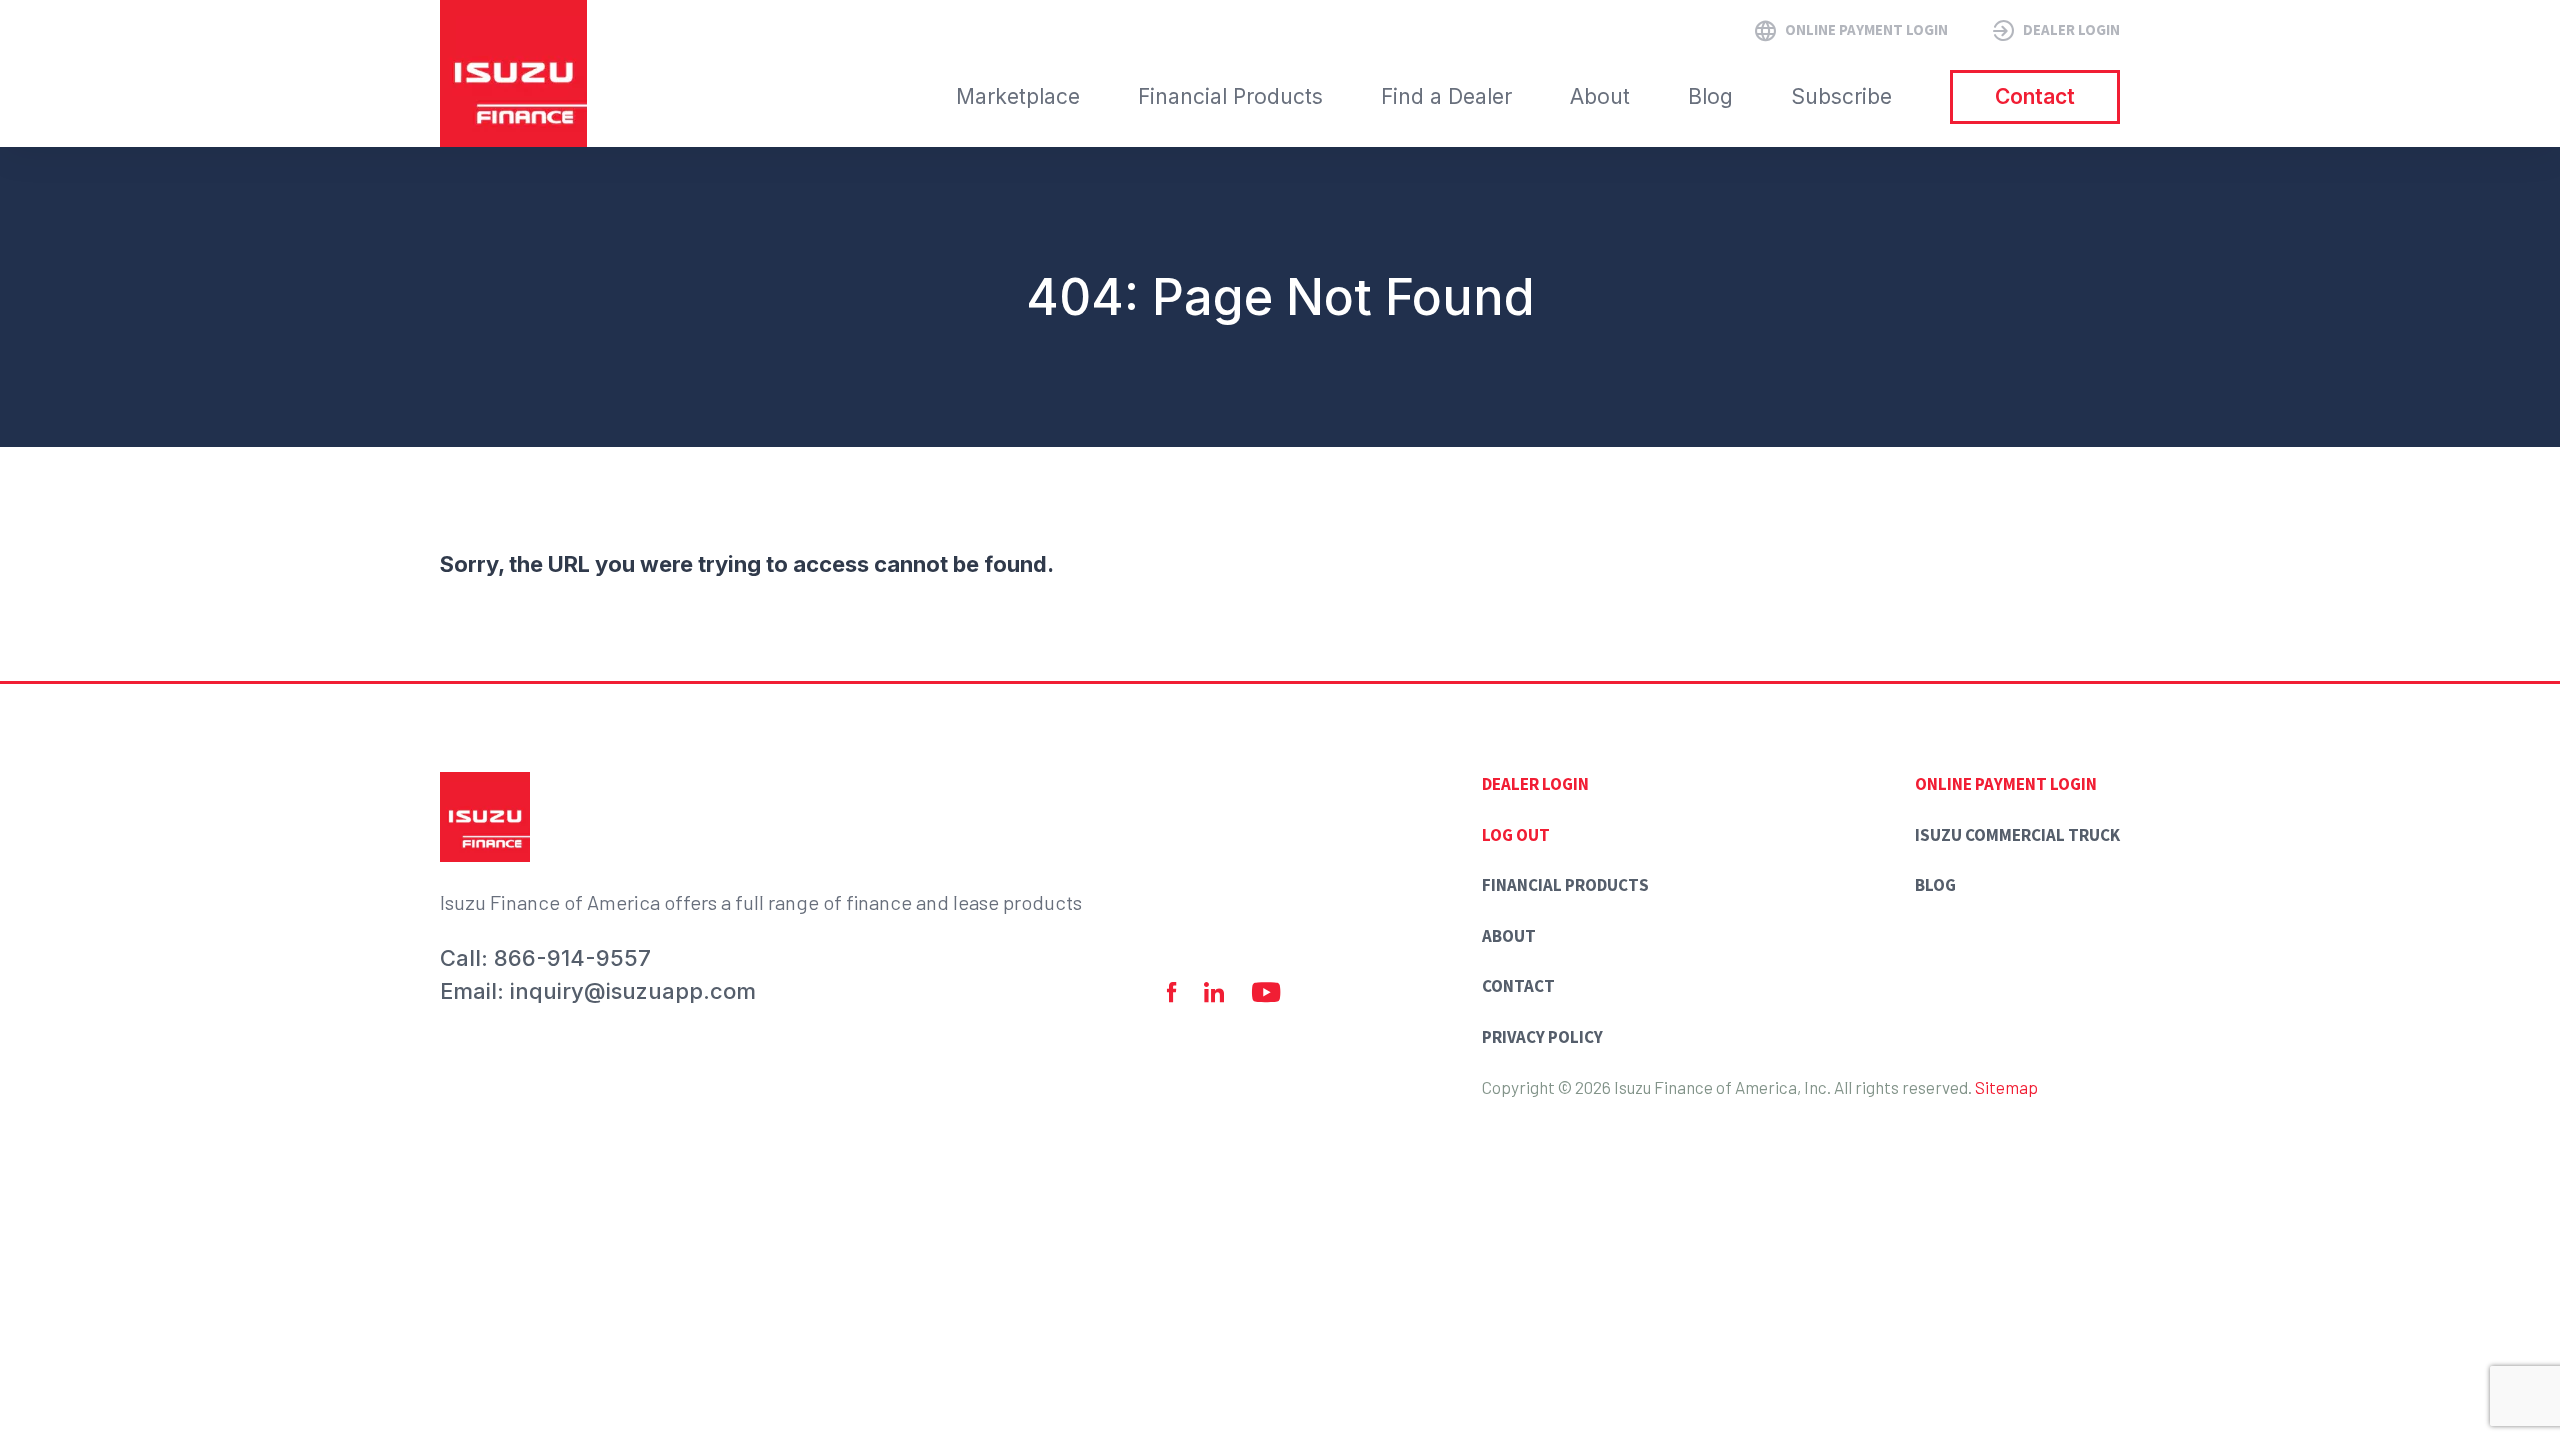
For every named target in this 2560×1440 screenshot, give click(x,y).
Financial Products (1565, 885)
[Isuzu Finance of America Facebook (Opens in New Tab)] (1171, 993)
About (1509, 936)
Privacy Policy (1542, 1037)
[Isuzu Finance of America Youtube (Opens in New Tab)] (1266, 993)
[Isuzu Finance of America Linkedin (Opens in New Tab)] (1214, 993)
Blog (1935, 885)
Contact (1518, 986)
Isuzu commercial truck (2017, 835)
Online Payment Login (2006, 784)
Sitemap (2006, 1087)
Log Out (1516, 835)
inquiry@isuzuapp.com (633, 991)
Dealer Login (1535, 784)
